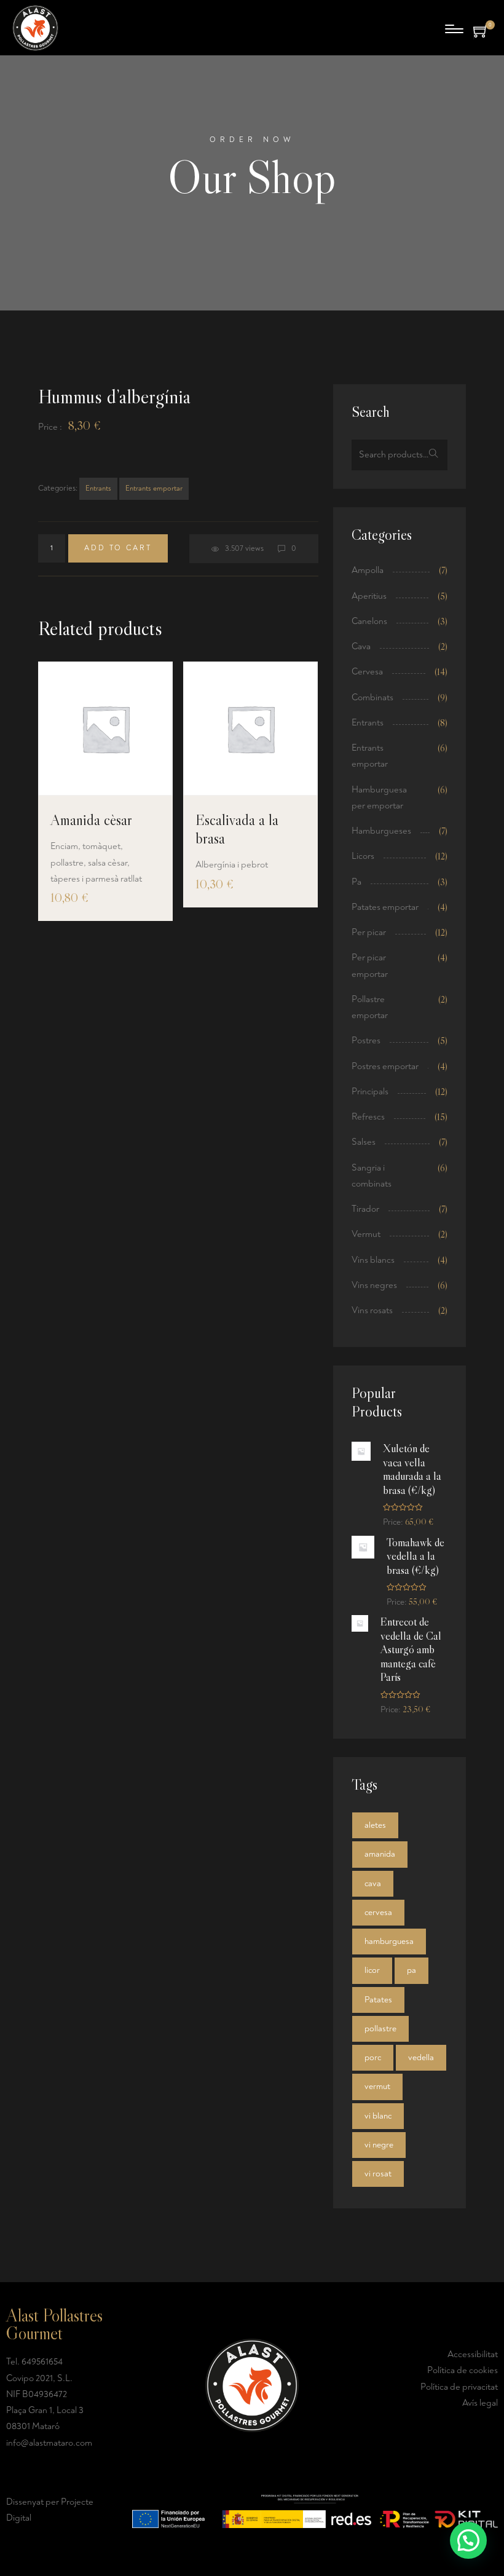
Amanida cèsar (91, 820)
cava (373, 1883)
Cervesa (367, 672)
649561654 (42, 2362)
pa (411, 1970)
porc (373, 2057)
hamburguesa (389, 1941)
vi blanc (378, 2116)
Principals (370, 1092)
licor (372, 1970)
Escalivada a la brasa (237, 829)
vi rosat (378, 2174)
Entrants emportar (154, 488)
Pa (356, 882)
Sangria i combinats (372, 1176)
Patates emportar (385, 907)
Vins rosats (372, 1310)
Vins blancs (373, 1260)
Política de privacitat (459, 2387)
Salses (364, 1142)
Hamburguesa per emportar (379, 798)
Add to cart (118, 548)
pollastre (380, 2029)
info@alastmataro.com (49, 2443)
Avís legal (480, 2403)
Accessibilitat (473, 2354)
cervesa (378, 1912)
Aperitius (369, 596)
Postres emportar (385, 1066)
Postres (366, 1041)
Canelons (369, 621)
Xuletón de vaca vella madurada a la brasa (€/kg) (412, 1469)
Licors (363, 856)
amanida (380, 1854)
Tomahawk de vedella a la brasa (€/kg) (415, 1556)
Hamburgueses (381, 831)
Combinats (372, 697)
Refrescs (368, 1117)
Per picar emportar (370, 966)
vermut (377, 2086)
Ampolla (368, 570)
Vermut (366, 1234)
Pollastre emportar (370, 1007)
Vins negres (374, 1285)
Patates (378, 2000)
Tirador (365, 1209)
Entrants (98, 488)
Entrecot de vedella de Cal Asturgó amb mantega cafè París (411, 1650)
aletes (375, 1825)
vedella (421, 2057)
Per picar (369, 932)
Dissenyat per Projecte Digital (50, 2510)
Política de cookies (463, 2370)
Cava (361, 646)
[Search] (434, 455)
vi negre (379, 2145)
